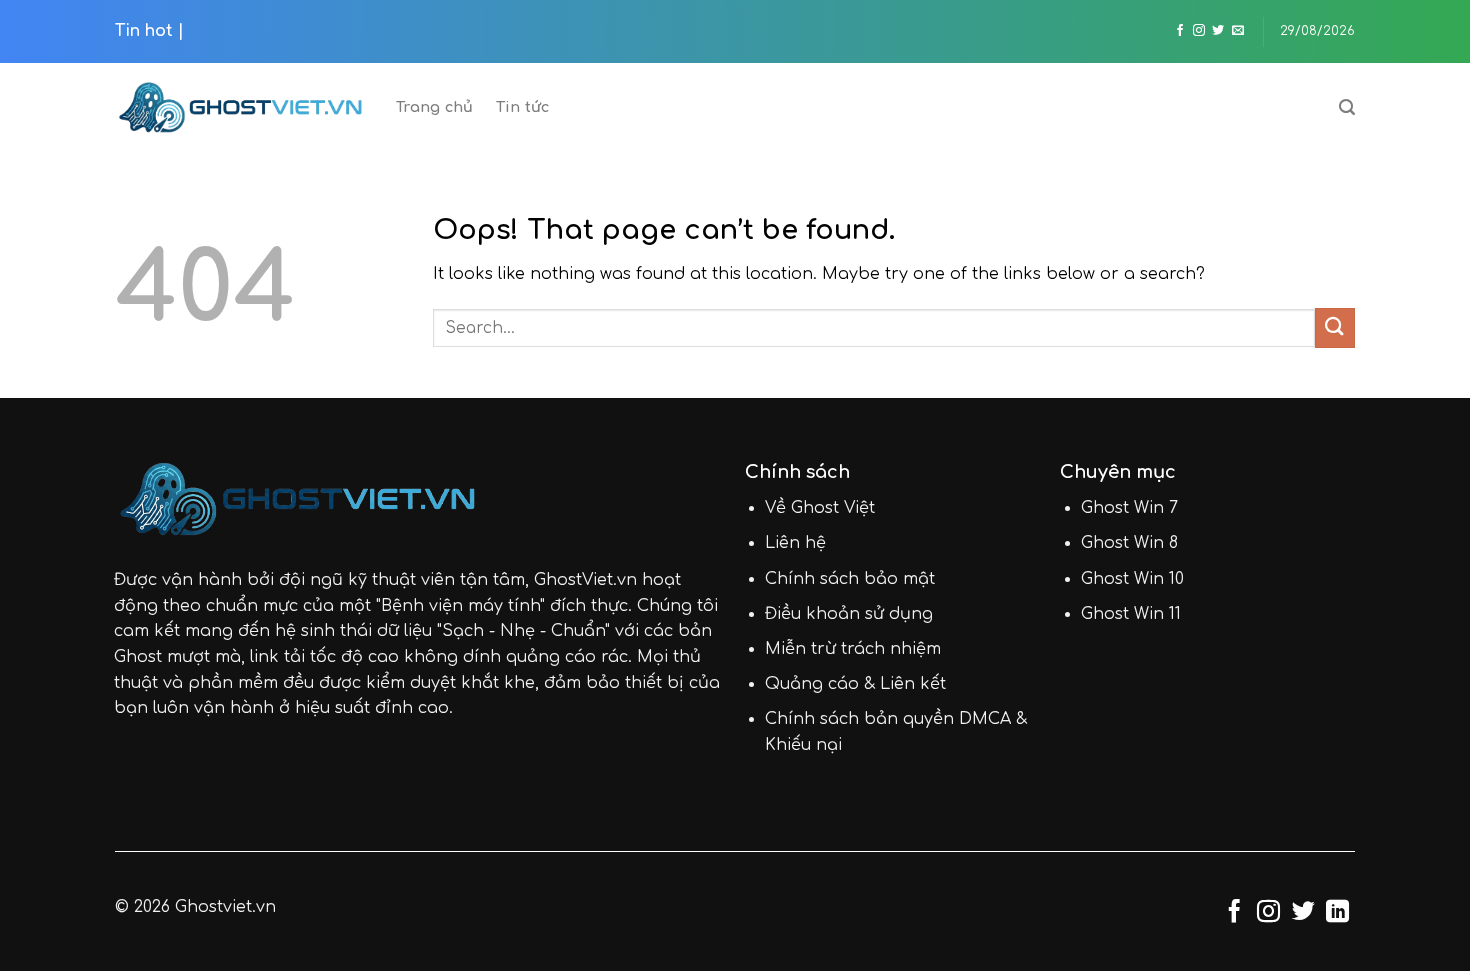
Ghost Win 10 (1132, 579)
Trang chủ (435, 107)
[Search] (1347, 107)
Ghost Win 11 (1131, 614)
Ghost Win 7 (1129, 508)
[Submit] (1335, 327)
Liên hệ (795, 543)
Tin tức (523, 107)
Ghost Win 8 (1129, 543)
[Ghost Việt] (240, 107)
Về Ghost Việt (820, 508)
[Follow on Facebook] (1180, 31)
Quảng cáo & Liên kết (855, 684)
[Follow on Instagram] (1199, 31)
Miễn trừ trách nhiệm (853, 649)
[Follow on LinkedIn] (1337, 913)
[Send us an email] (1238, 31)
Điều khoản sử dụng (849, 614)
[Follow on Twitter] (1218, 31)
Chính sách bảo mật (850, 579)
